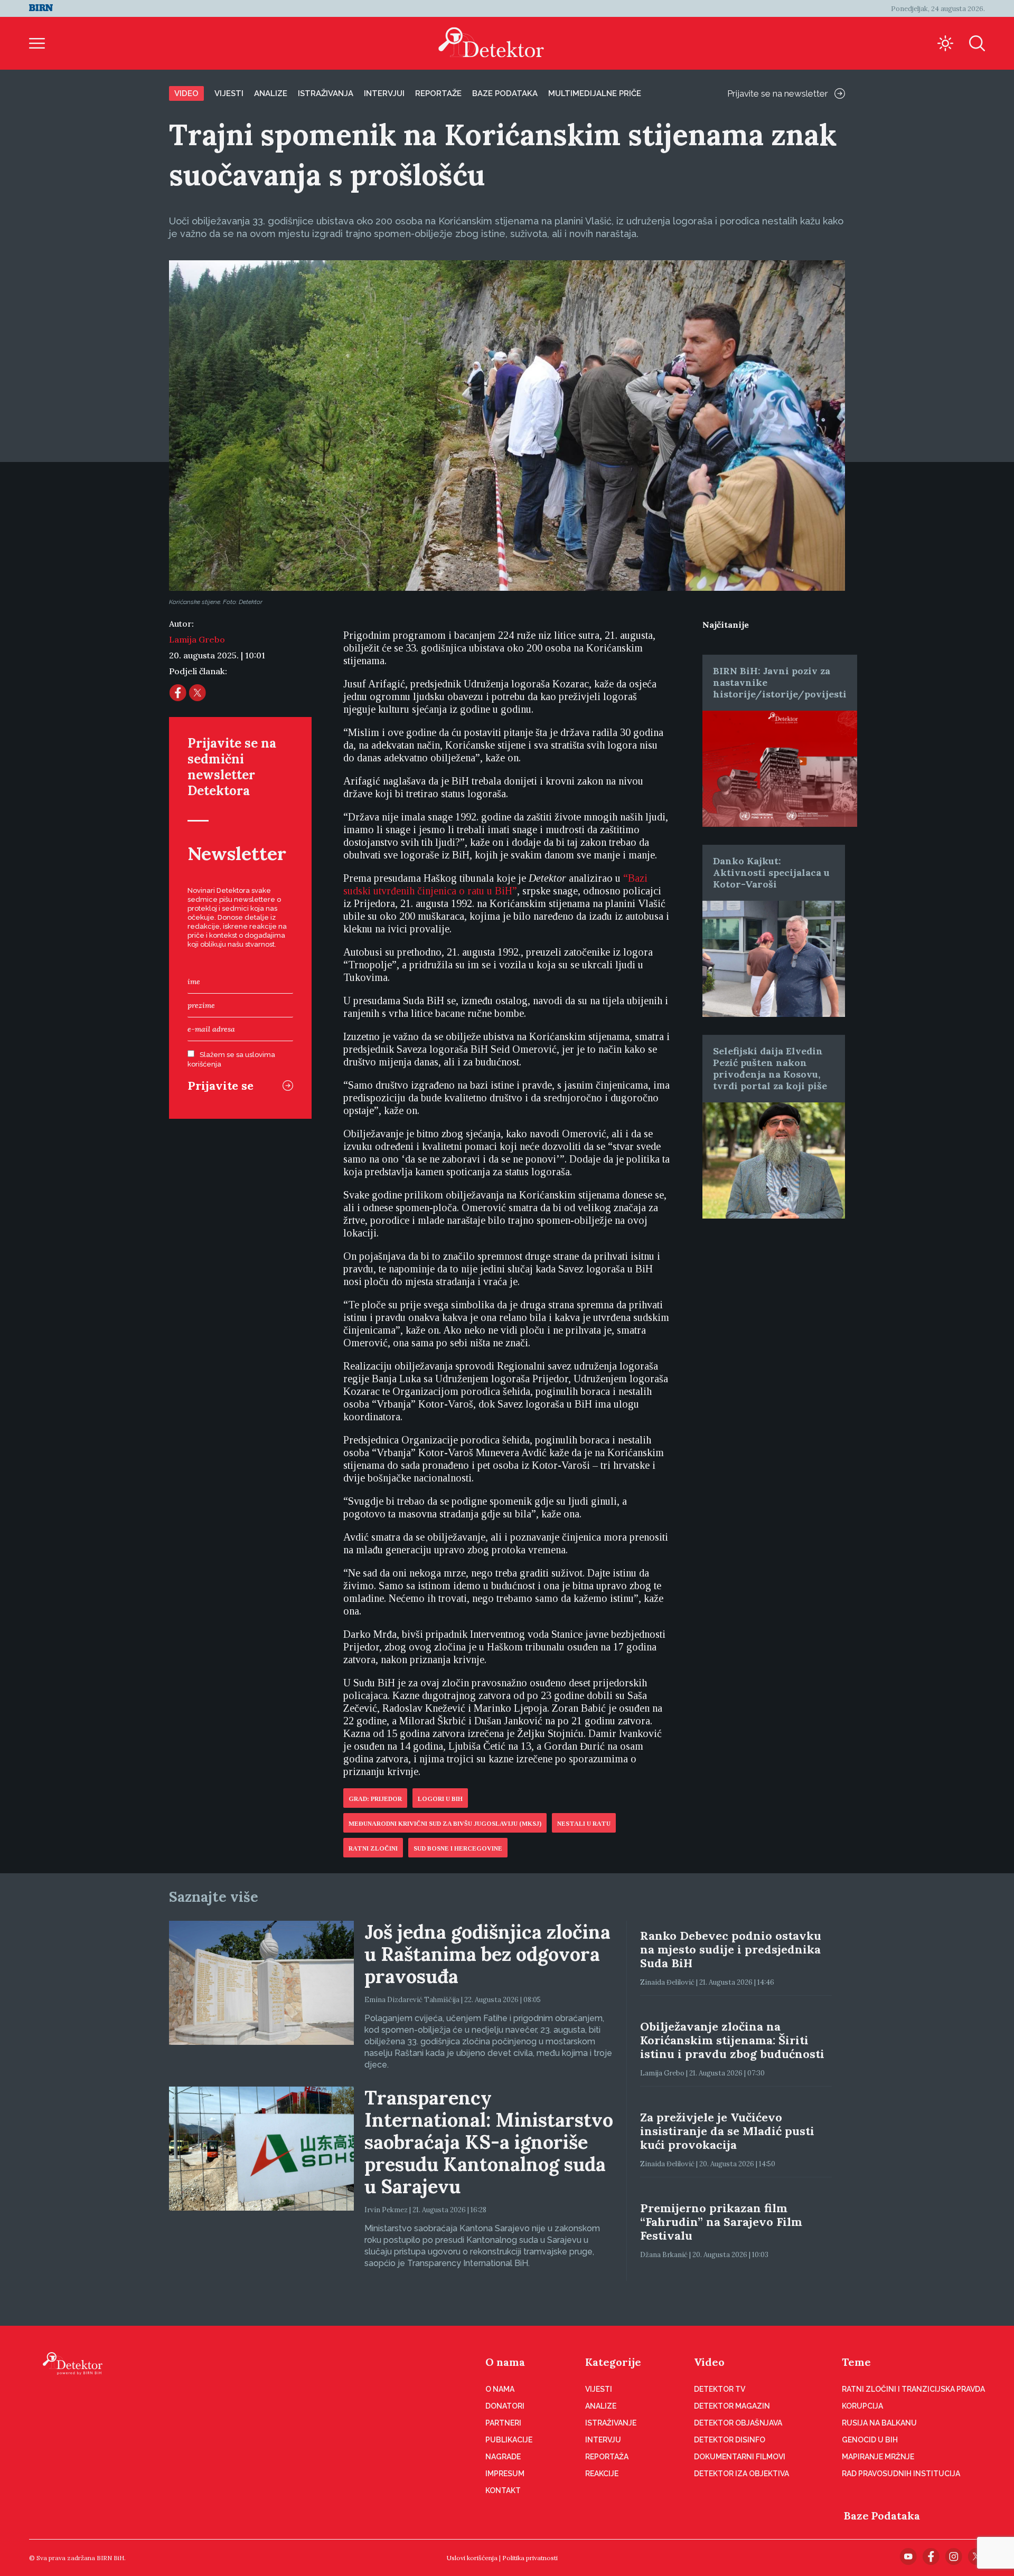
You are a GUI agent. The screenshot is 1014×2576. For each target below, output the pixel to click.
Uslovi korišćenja (472, 2558)
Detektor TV (720, 2389)
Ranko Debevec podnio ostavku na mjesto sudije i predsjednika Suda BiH (731, 1949)
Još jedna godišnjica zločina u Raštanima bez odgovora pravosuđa (487, 1954)
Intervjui (384, 93)
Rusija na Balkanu (879, 2423)
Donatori (505, 2406)
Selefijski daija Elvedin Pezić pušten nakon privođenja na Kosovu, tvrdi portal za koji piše (770, 1068)
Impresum (505, 2474)
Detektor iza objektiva (741, 2474)
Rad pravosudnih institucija (901, 2474)
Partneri (503, 2423)
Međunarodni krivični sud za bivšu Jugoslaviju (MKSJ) (445, 1824)
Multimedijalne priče (595, 93)
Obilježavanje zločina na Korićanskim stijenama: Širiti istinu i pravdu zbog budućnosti (732, 2040)
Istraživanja (326, 93)
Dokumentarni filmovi (740, 2457)
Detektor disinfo (730, 2440)
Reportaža (607, 2457)
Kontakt (503, 2490)
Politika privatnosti (530, 2558)
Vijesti (229, 93)
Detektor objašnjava (738, 2423)
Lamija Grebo (197, 639)
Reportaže (438, 93)
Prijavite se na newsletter (778, 93)
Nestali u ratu (584, 1824)
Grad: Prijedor (375, 1799)
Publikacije (509, 2440)
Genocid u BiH (870, 2440)
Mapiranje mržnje (878, 2457)
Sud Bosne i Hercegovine (458, 1848)
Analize (271, 93)
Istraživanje (611, 2423)
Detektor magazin (732, 2406)
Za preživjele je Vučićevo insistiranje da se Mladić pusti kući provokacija (727, 2131)
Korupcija (862, 2406)
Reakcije (602, 2474)
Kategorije (613, 2362)
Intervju (603, 2440)
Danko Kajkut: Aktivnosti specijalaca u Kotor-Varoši (771, 872)
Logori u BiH (440, 1799)
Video (186, 93)
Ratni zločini (373, 1848)
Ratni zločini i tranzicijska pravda (913, 2389)
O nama (505, 2362)
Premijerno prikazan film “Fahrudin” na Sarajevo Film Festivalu (721, 2222)
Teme (856, 2362)
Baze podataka (505, 93)
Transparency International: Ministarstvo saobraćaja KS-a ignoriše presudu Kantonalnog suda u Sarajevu (489, 2142)
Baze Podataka (882, 2516)
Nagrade (503, 2457)
